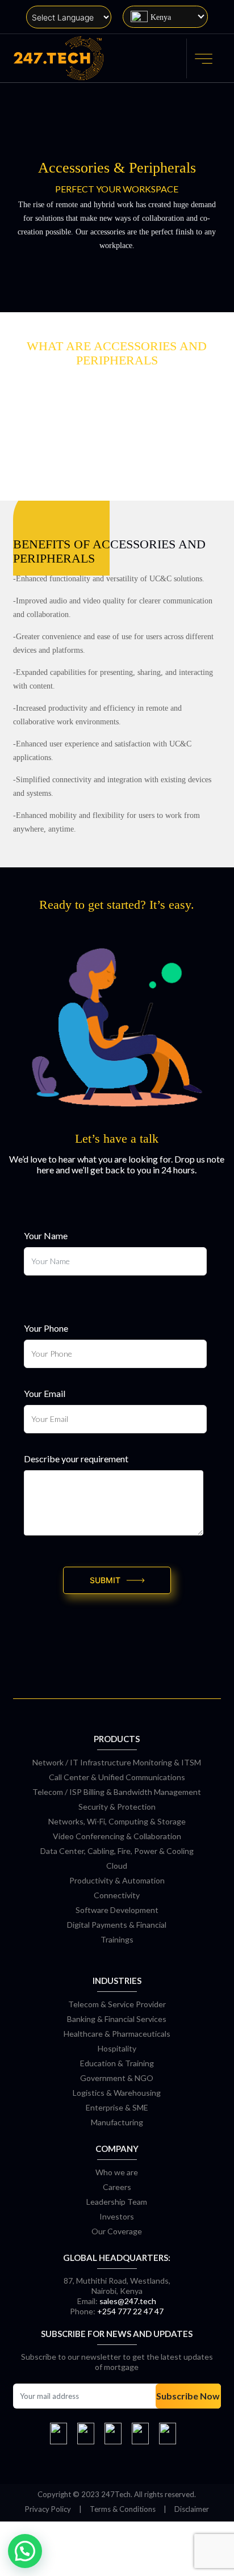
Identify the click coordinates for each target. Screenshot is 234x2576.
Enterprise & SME (117, 2107)
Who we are (117, 2172)
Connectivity (117, 1895)
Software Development (117, 1910)
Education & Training (117, 2063)
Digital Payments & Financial (117, 1925)
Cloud (117, 1866)
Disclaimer (192, 2509)
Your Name (46, 1235)
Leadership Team (117, 2202)
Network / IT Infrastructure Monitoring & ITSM (117, 1762)
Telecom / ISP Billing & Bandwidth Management (117, 1792)
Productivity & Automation (117, 1880)
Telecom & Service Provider (117, 2004)
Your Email (45, 1393)
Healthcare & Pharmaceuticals (117, 2034)
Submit (105, 1580)
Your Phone (46, 1328)
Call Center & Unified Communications (117, 1777)
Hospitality (117, 2048)
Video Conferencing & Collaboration (117, 1836)
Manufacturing (117, 2122)
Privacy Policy (48, 2509)
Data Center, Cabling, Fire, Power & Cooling (117, 1851)
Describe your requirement (76, 1459)
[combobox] (165, 17)
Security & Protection (117, 1807)
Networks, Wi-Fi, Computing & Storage (117, 1821)
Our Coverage (117, 2231)
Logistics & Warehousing (117, 2093)
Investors (117, 2216)
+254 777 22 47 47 (130, 2311)
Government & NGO (117, 2078)
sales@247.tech (128, 2301)
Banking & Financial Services (117, 2019)
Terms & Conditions (123, 2509)
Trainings (117, 1939)
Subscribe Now (188, 2396)
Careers (117, 2187)
